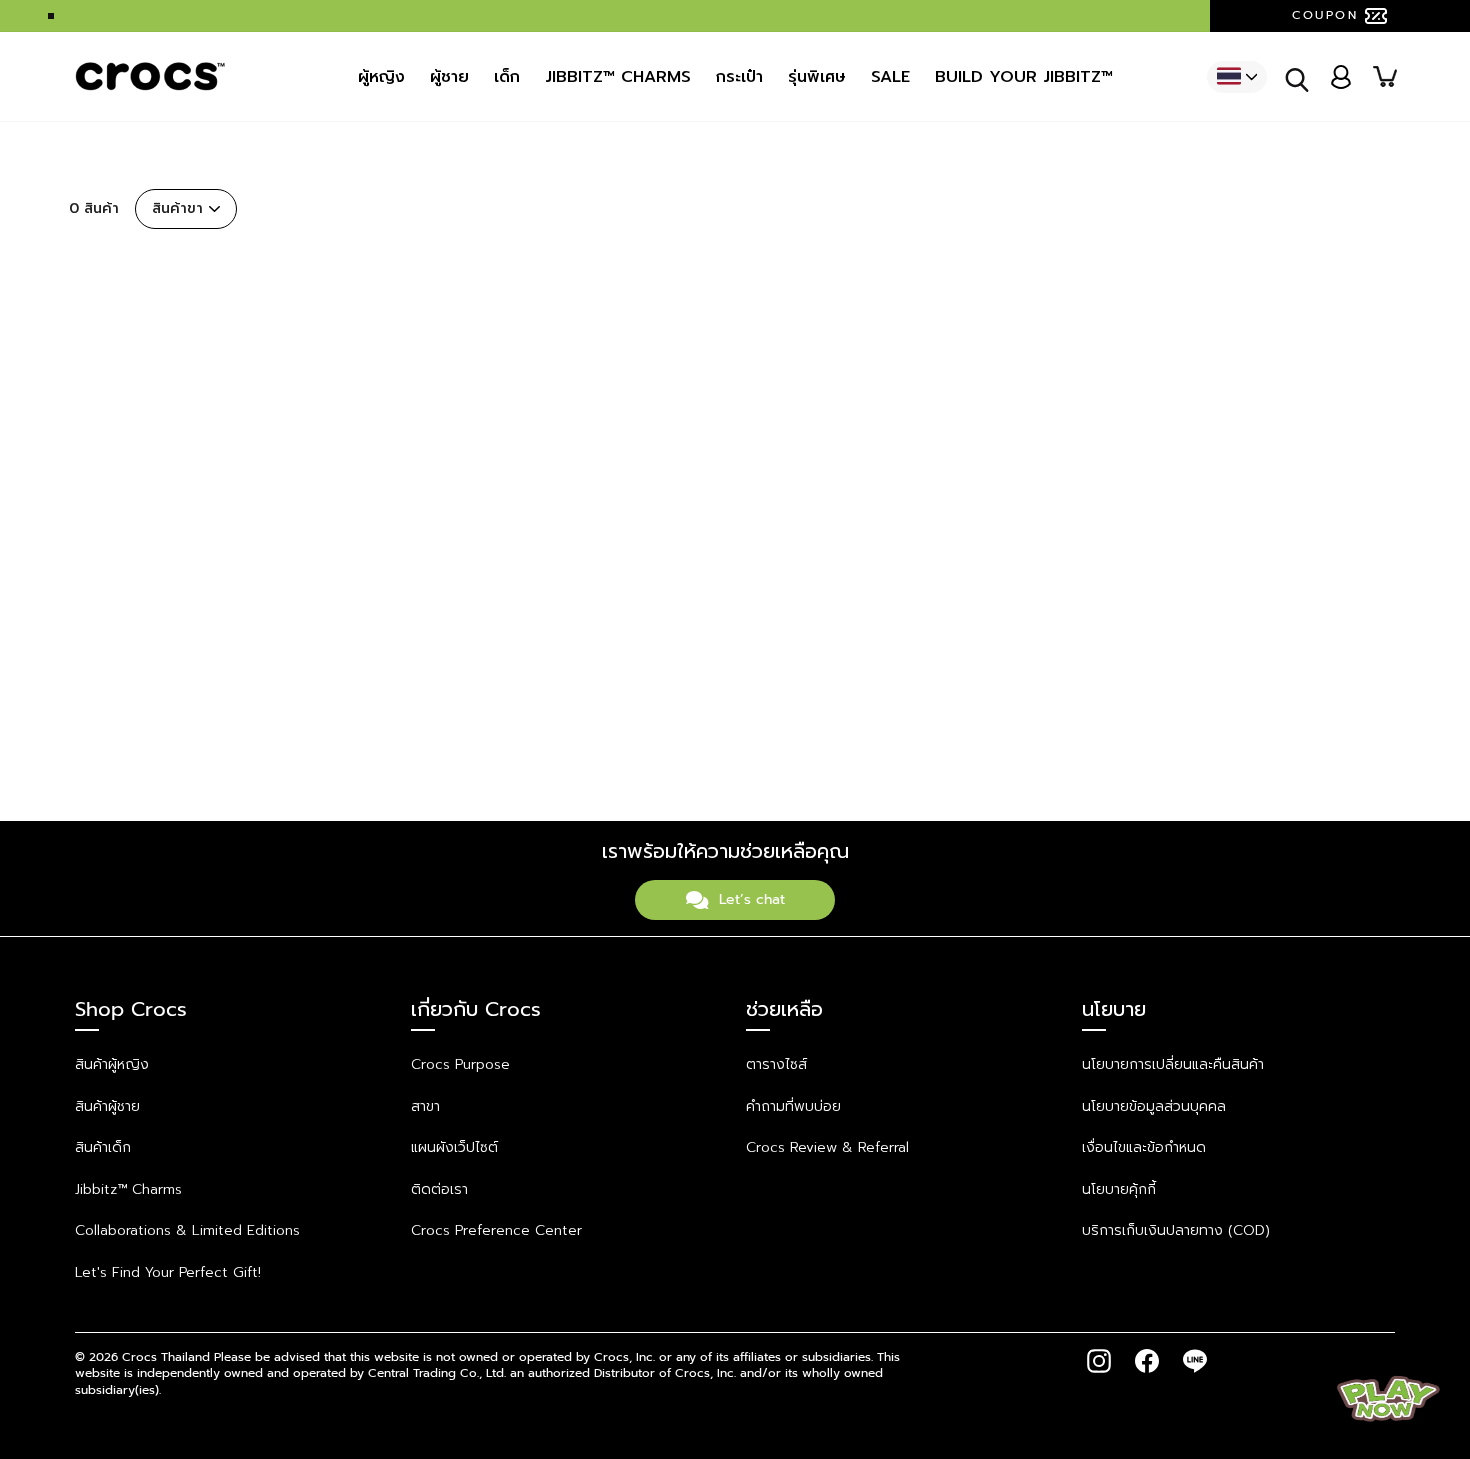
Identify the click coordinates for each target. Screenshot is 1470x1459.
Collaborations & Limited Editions (187, 1230)
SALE (890, 77)
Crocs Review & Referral (827, 1147)
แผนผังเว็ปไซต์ (454, 1147)
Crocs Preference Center (496, 1230)
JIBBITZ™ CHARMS (618, 77)
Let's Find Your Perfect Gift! (168, 1272)
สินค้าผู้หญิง (112, 1064)
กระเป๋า (739, 77)
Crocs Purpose (460, 1064)
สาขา (425, 1106)
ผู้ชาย (449, 77)
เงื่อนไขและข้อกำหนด (1144, 1147)
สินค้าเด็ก (103, 1147)
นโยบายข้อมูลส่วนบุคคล (1154, 1106)
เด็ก (507, 77)
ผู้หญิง (381, 77)
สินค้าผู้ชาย (107, 1106)
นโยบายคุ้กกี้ (1119, 1189)
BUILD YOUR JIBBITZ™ (1024, 77)
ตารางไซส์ (776, 1064)
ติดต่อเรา (439, 1189)
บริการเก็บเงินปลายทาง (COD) (1176, 1230)
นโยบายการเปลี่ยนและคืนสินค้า (1173, 1064)
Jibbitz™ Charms (128, 1189)
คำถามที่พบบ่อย (793, 1106)
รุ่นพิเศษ (817, 77)
